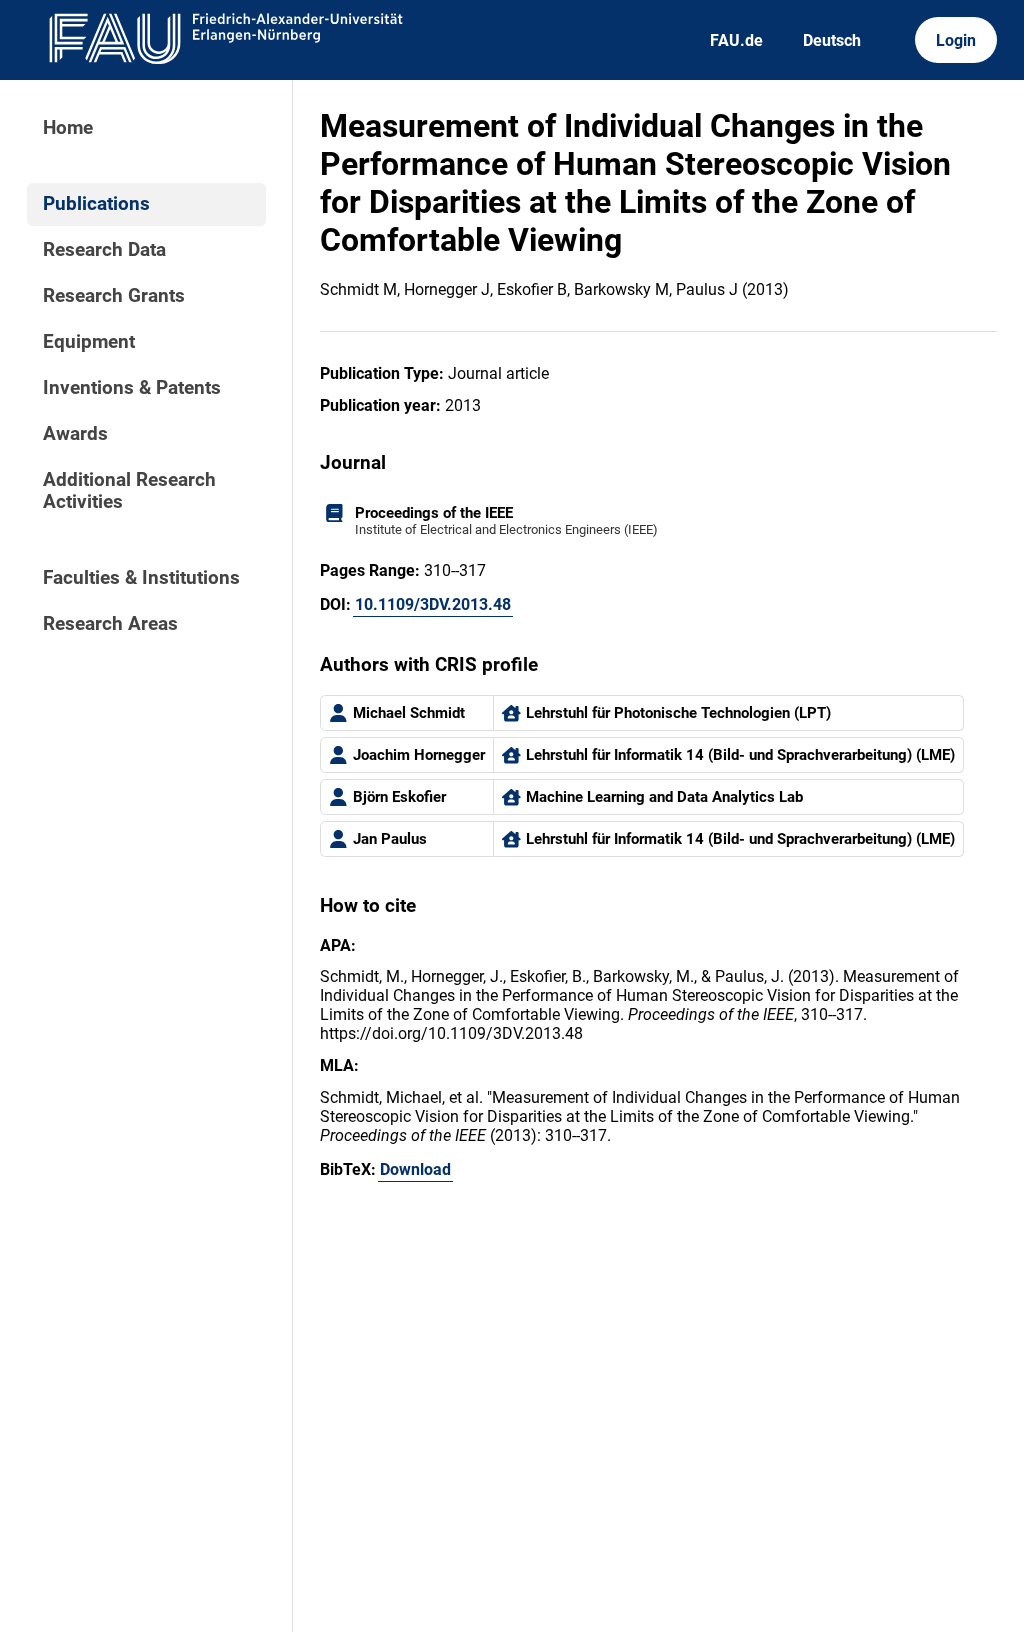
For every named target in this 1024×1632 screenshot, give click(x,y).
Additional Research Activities (129, 491)
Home (68, 128)
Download (415, 1169)
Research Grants (114, 296)
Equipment (89, 342)
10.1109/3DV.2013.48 (433, 604)
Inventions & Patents (132, 388)
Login (956, 40)
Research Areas (110, 624)
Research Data (104, 250)
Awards (75, 434)
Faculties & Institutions (141, 578)
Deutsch (832, 40)
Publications (96, 204)
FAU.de (736, 40)
